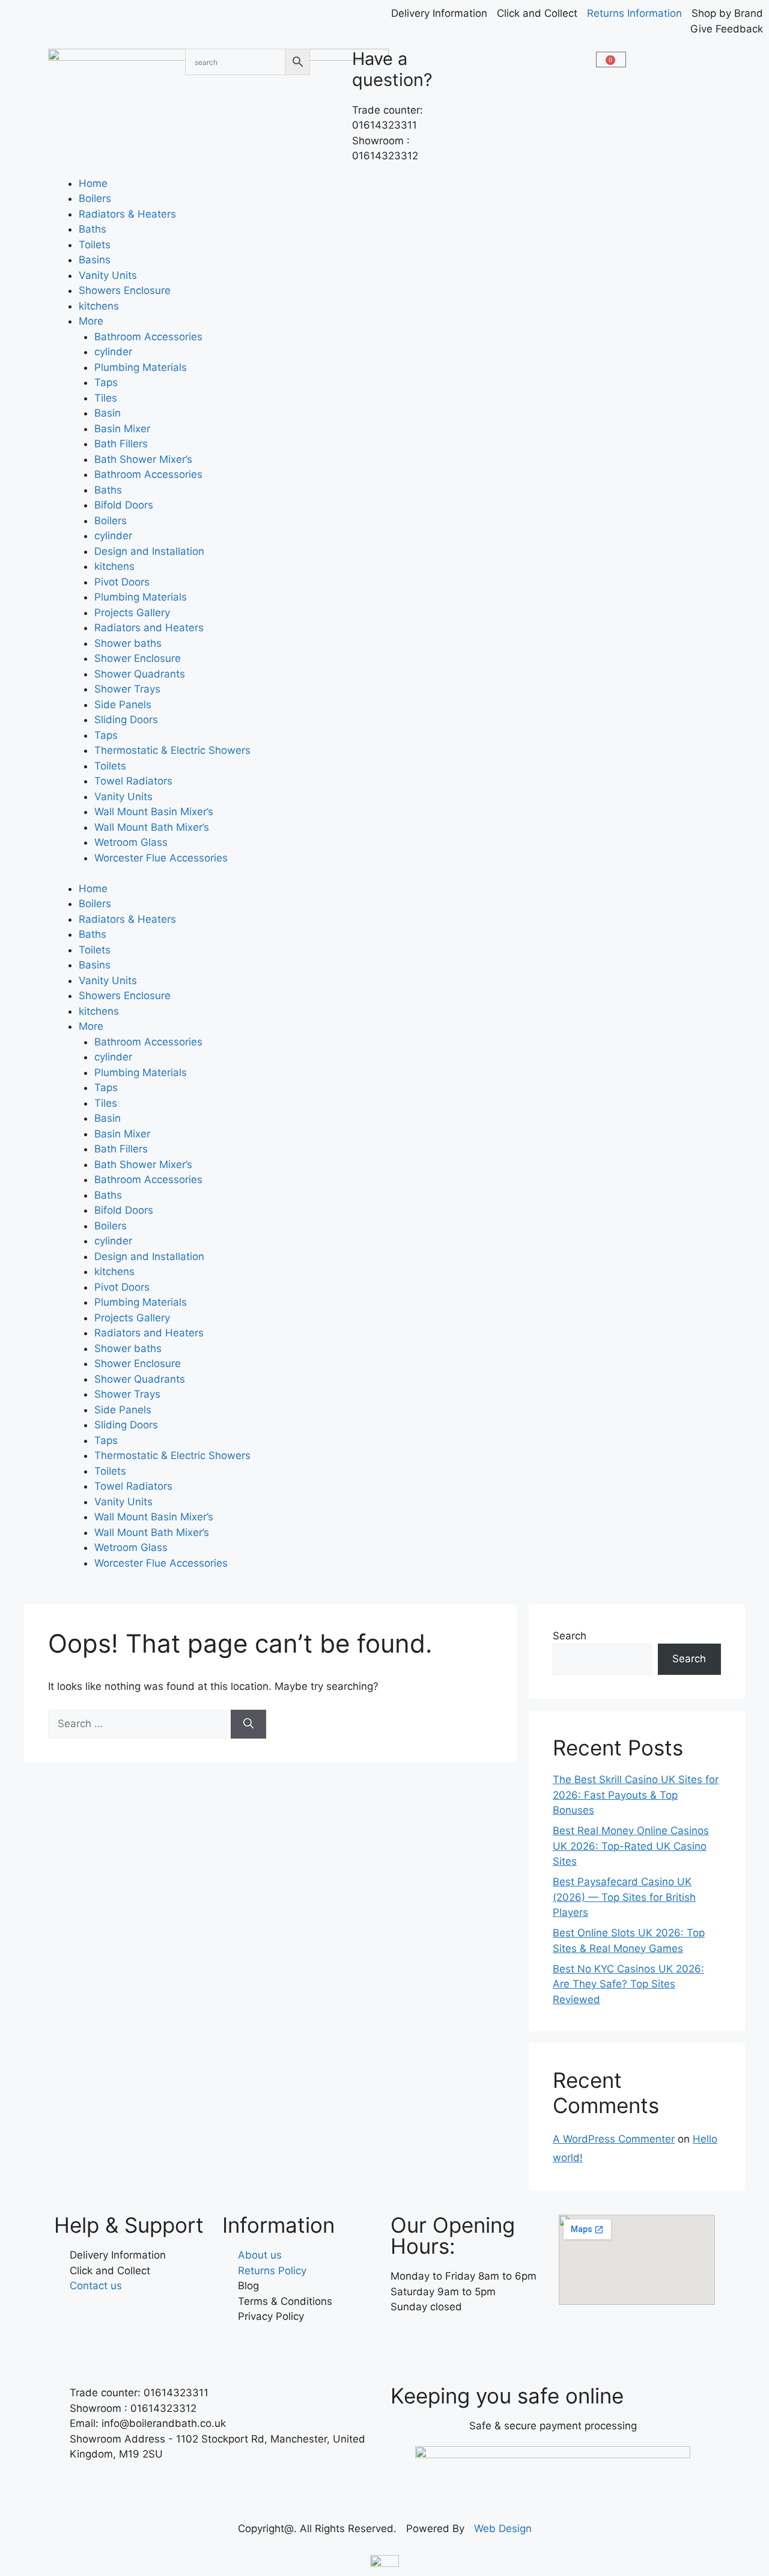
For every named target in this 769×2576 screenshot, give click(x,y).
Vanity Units (108, 275)
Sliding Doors (126, 720)
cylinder (113, 352)
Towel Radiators (133, 781)
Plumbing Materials (141, 367)
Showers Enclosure (125, 290)
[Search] (248, 1724)
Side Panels (123, 705)
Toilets (95, 245)
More (91, 321)
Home (93, 183)
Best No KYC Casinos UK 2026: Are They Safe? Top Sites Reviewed (628, 1984)
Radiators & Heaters (127, 214)
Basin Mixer (122, 429)
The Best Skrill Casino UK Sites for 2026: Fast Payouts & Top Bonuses (636, 1795)
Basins (95, 260)
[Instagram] (439, 2342)
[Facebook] (406, 2342)
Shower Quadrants (140, 674)
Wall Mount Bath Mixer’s (152, 827)
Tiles (106, 398)
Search (570, 1636)
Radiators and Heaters (149, 628)
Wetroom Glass (131, 842)
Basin (108, 413)
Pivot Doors (122, 582)
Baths (93, 229)
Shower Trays (127, 689)
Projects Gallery (132, 613)
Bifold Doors (124, 505)
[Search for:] (139, 1724)
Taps (106, 382)
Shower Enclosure (138, 658)
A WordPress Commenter (614, 2139)
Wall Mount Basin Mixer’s (154, 812)
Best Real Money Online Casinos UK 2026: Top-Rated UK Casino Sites (631, 1846)
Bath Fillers (121, 444)
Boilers (95, 198)
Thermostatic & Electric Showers (172, 750)
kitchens (99, 306)
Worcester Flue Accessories (161, 858)
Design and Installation (149, 551)
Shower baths (128, 643)
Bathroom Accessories (148, 337)
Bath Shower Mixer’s (143, 459)
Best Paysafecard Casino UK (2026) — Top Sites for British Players (624, 1897)
